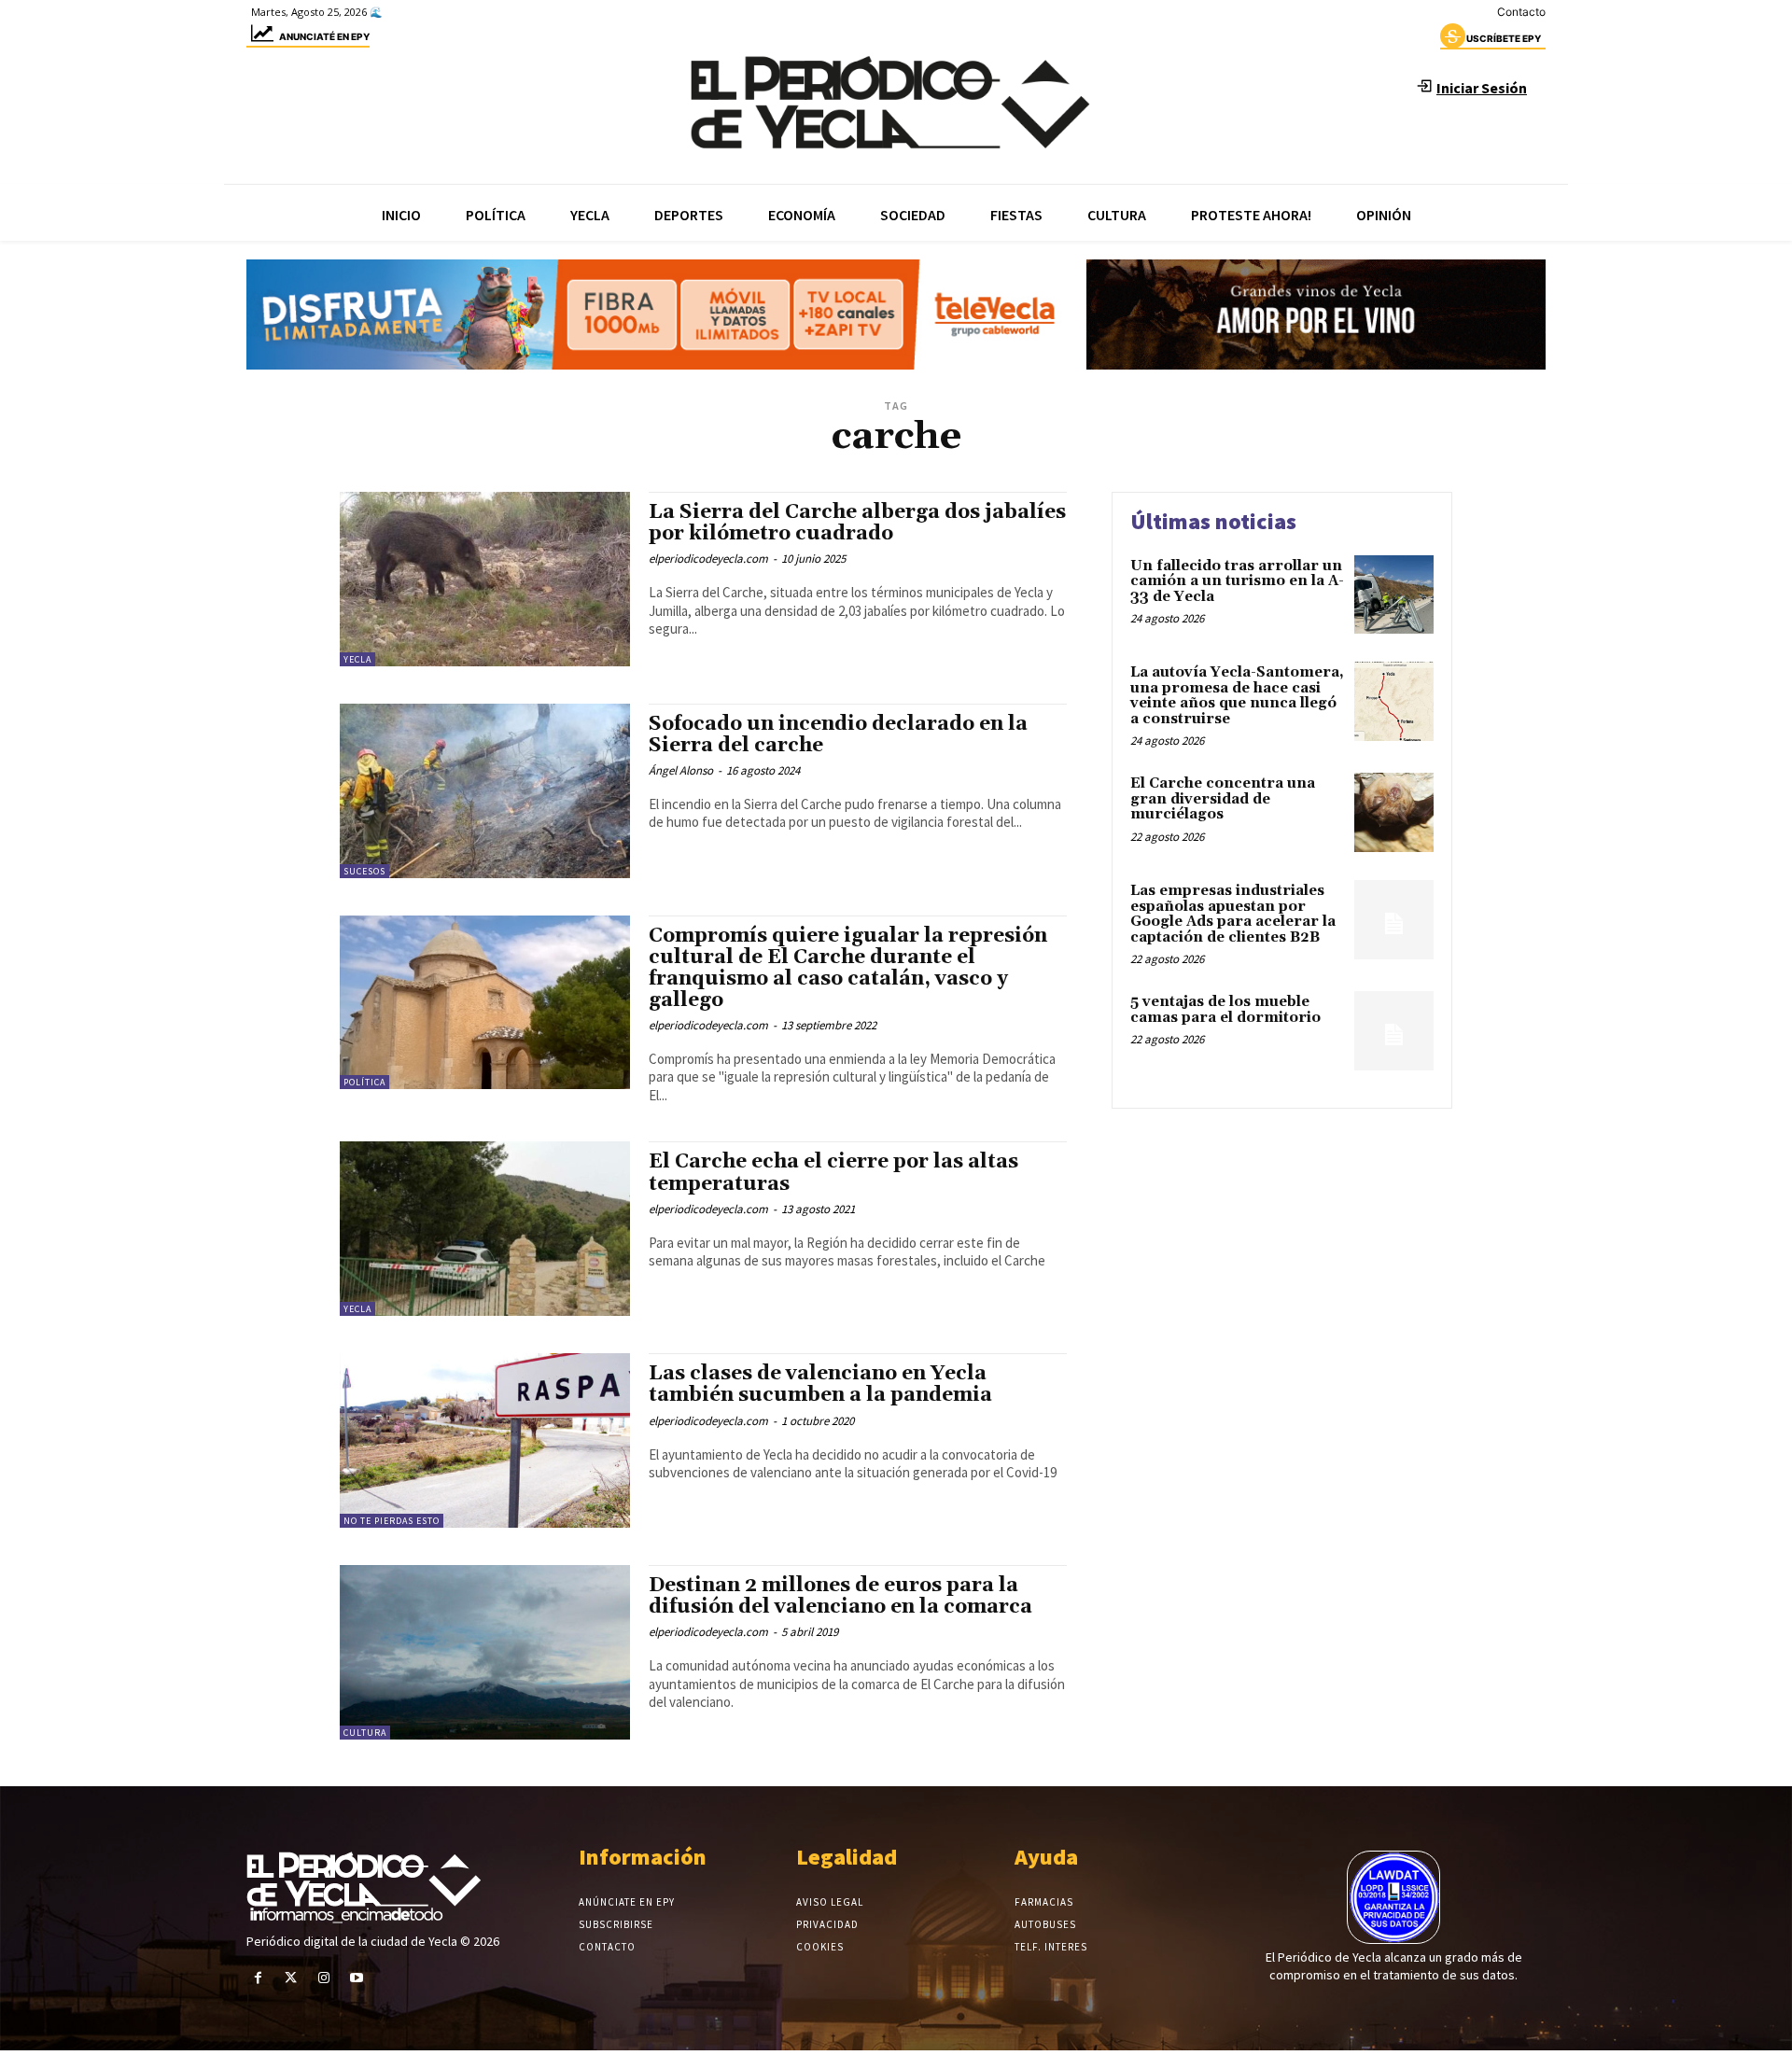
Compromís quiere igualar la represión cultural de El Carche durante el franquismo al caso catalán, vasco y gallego (848, 968)
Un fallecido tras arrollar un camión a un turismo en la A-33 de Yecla (1237, 581)
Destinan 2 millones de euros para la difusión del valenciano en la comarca (840, 1596)
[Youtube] (357, 1978)
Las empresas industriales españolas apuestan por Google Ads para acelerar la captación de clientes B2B (1233, 914)
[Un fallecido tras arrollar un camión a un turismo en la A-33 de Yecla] (1394, 595)
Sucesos (364, 871)
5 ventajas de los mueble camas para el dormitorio (1225, 1010)
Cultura (365, 1733)
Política (364, 1082)
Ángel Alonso (681, 770)
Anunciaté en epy (324, 36)
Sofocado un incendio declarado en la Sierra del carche (838, 735)
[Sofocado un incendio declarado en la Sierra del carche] (485, 791)
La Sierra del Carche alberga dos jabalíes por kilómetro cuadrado (857, 523)
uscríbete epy (1504, 38)
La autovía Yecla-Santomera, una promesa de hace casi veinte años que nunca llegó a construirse (1237, 696)
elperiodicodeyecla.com (708, 559)
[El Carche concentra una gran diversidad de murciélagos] (1394, 812)
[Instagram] (323, 1978)
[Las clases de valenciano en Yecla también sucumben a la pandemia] (485, 1440)
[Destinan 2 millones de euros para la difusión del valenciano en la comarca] (485, 1652)
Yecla (357, 659)
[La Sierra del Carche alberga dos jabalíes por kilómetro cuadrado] (485, 579)
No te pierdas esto (392, 1521)
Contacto (1521, 12)
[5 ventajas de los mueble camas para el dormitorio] (1394, 1031)
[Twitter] (291, 1978)
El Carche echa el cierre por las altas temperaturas (833, 1173)
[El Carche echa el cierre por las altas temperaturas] (485, 1229)
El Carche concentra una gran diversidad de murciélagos (1223, 799)
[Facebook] (258, 1978)
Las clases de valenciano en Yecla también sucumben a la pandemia (820, 1384)
